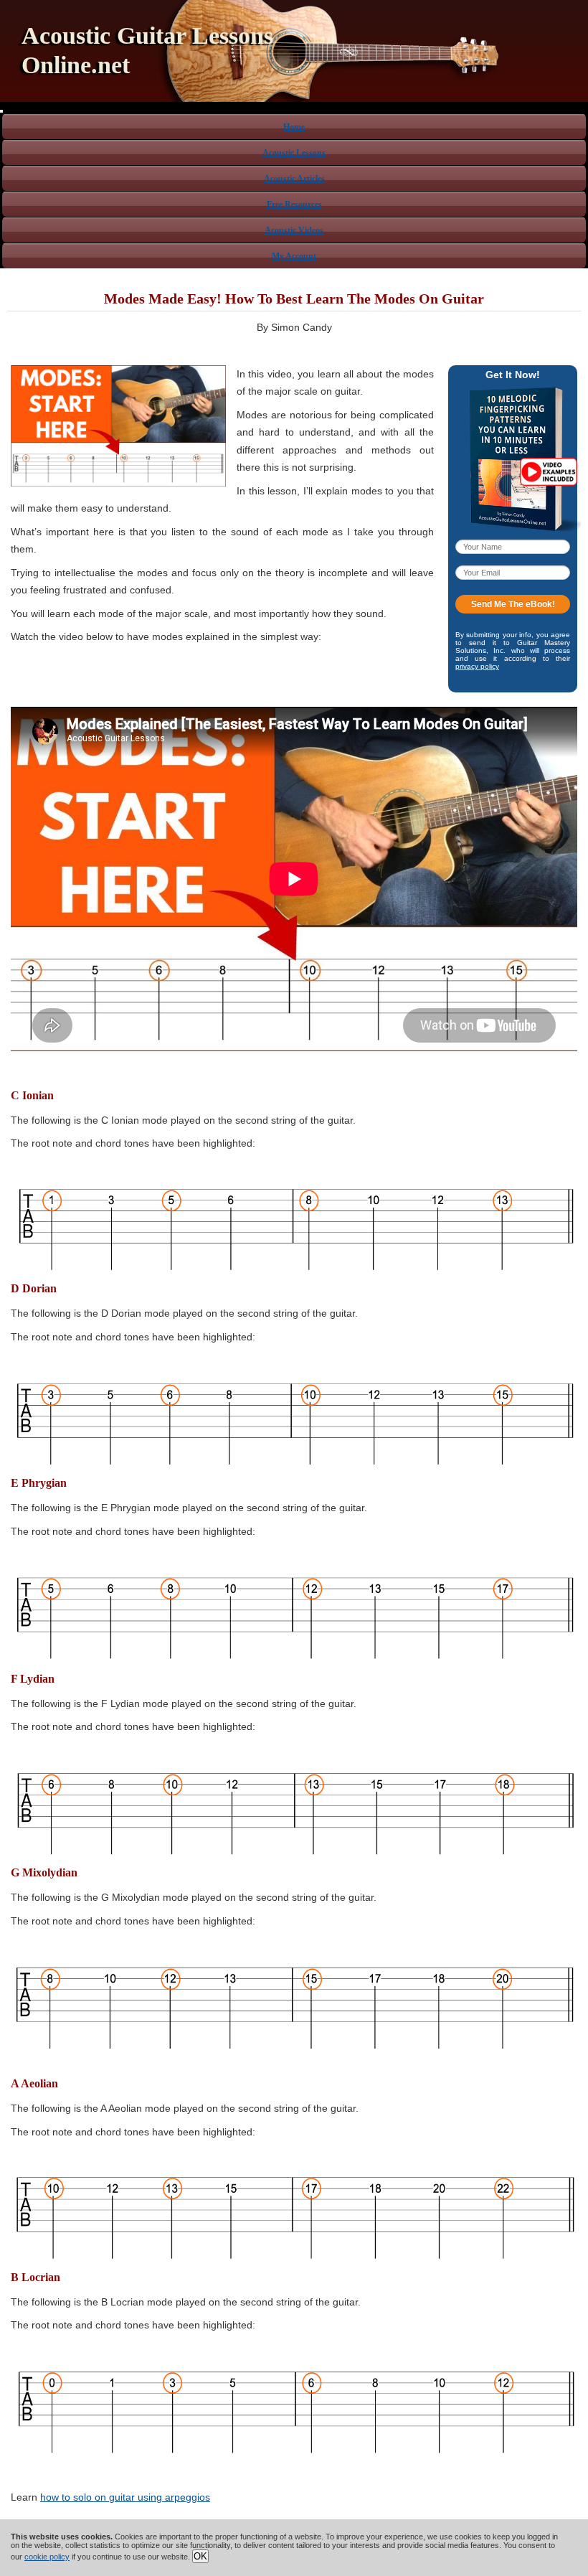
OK (200, 2556)
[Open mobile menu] (1, 111)
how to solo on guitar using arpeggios (125, 2497)
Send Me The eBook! (513, 604)
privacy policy (477, 666)
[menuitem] (294, 126)
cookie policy (47, 2557)
